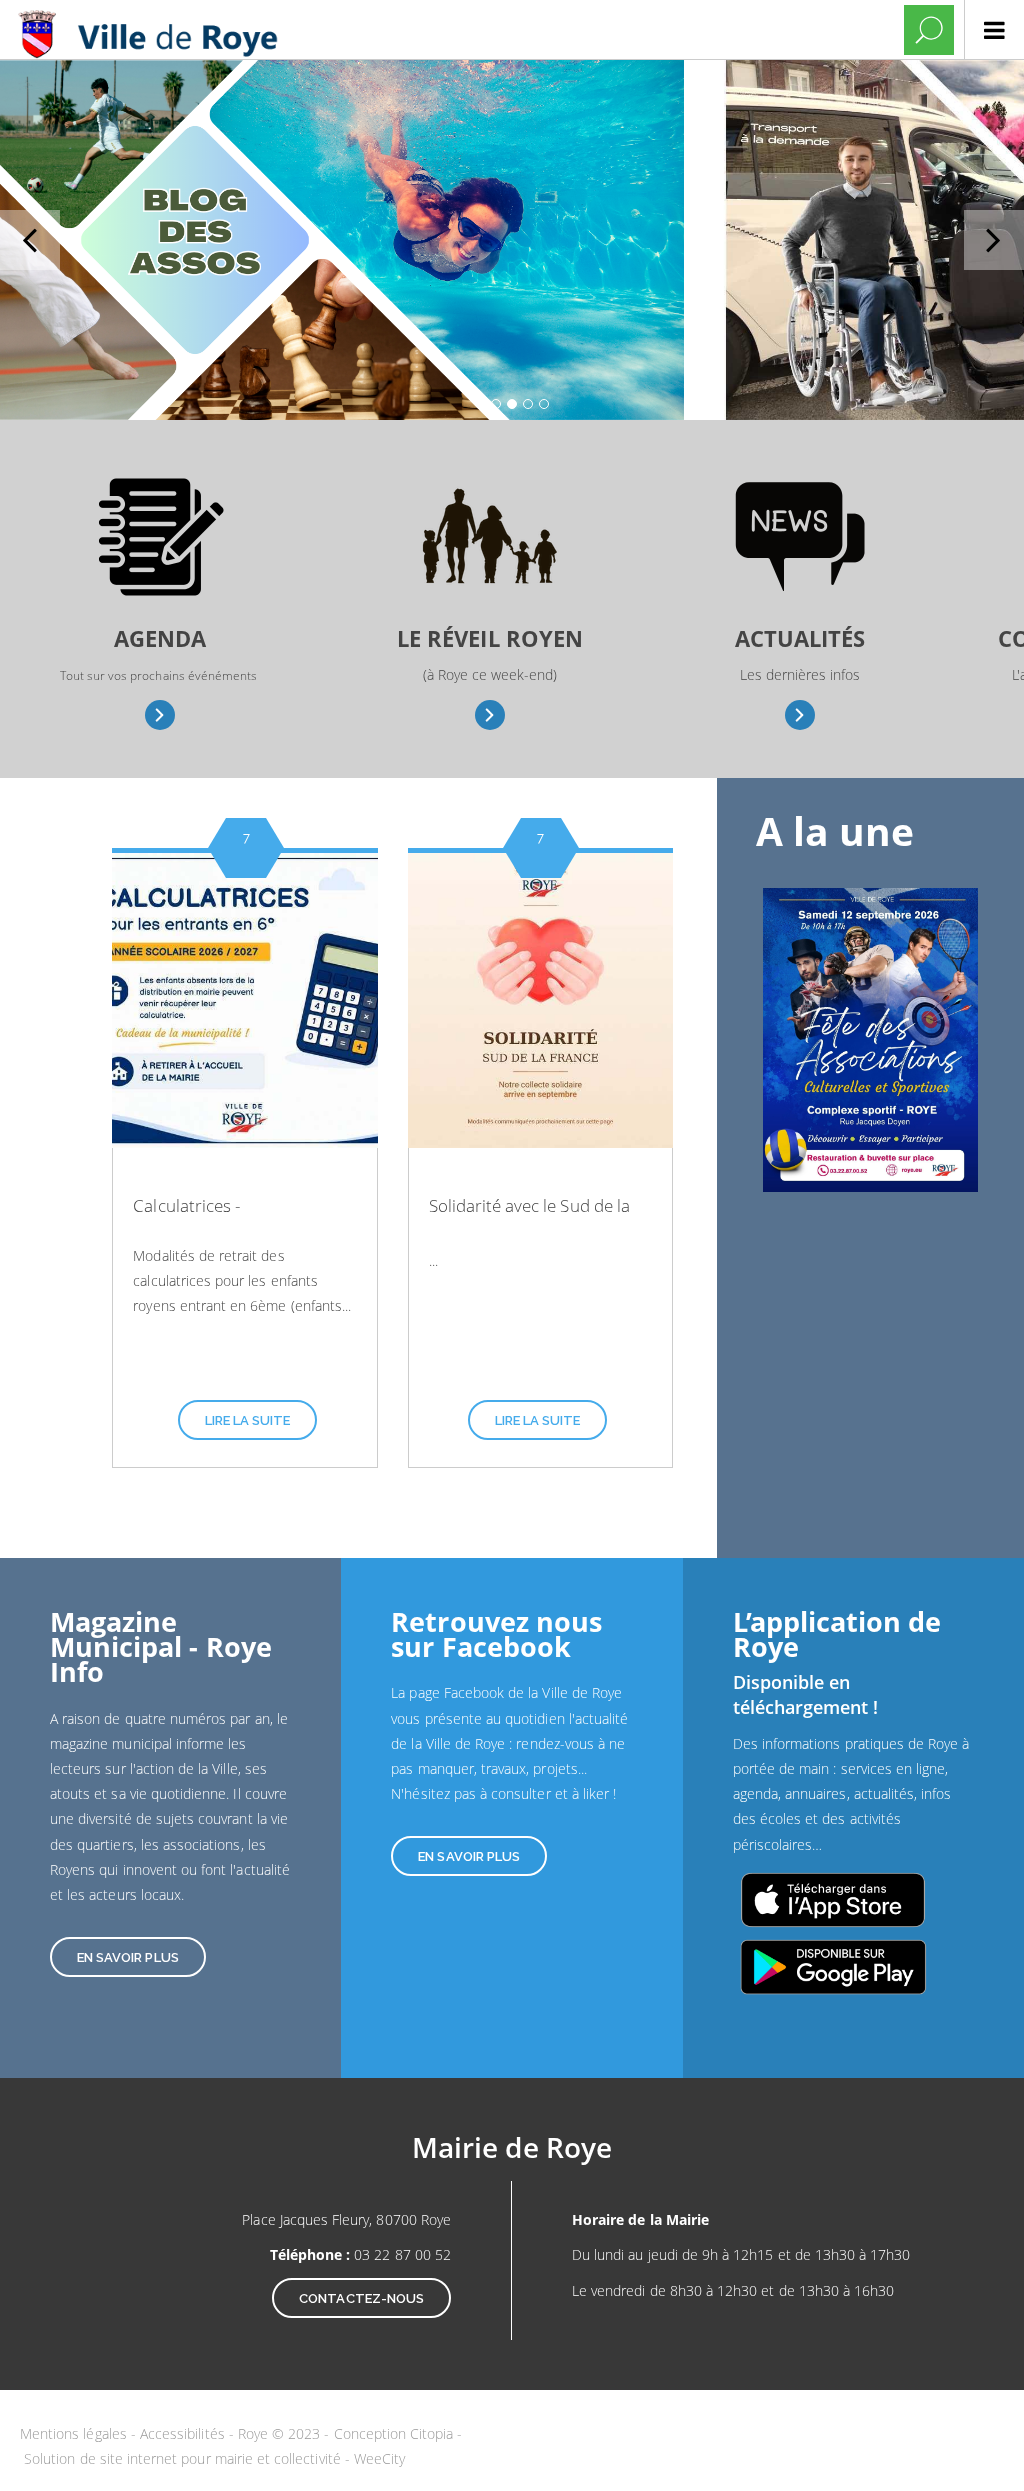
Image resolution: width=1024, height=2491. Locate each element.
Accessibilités (184, 2433)
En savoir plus (160, 715)
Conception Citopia (394, 2433)
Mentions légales (75, 2433)
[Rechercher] (929, 30)
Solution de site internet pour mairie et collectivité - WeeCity (214, 2458)
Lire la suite (248, 1420)
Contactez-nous (361, 2298)
